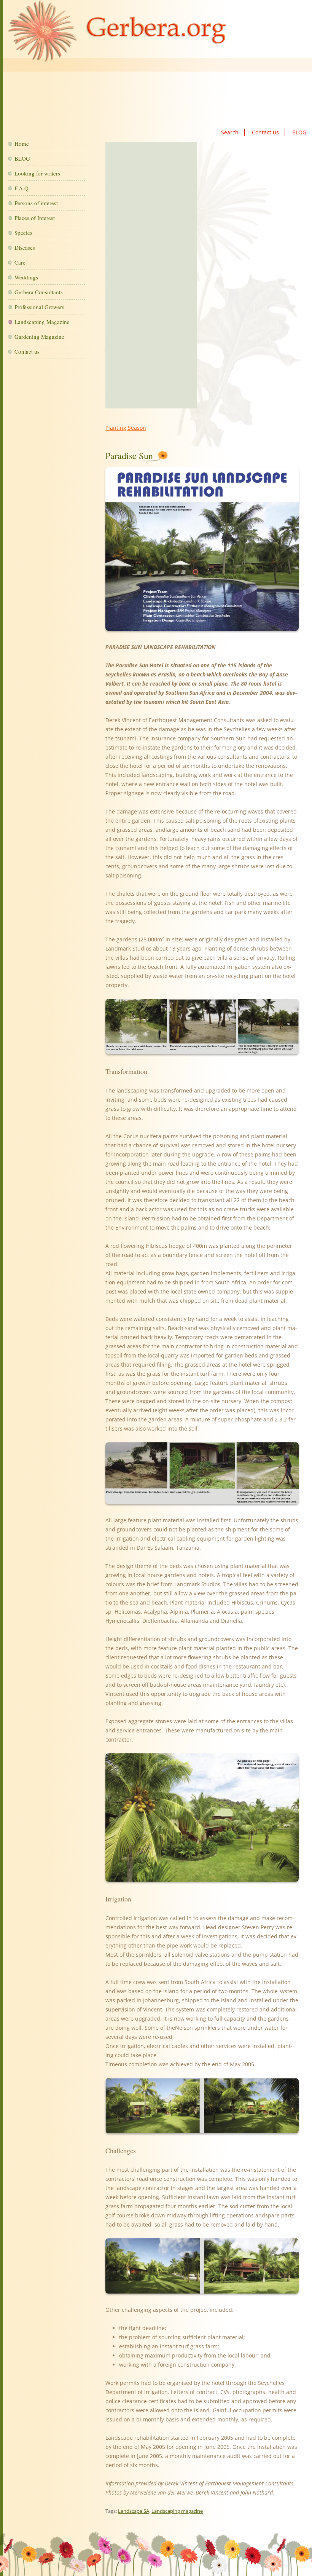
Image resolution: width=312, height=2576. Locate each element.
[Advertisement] (151, 275)
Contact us (265, 132)
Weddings (26, 277)
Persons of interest (36, 203)
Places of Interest (35, 218)
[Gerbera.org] (117, 34)
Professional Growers (39, 307)
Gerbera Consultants (39, 292)
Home (22, 144)
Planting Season (126, 428)
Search (230, 132)
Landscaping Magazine (42, 322)
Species (23, 233)
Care (20, 262)
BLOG (299, 132)
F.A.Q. (22, 188)
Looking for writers (37, 173)
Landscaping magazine (177, 2511)
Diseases (25, 247)
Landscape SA (134, 2511)
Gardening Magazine (39, 337)
